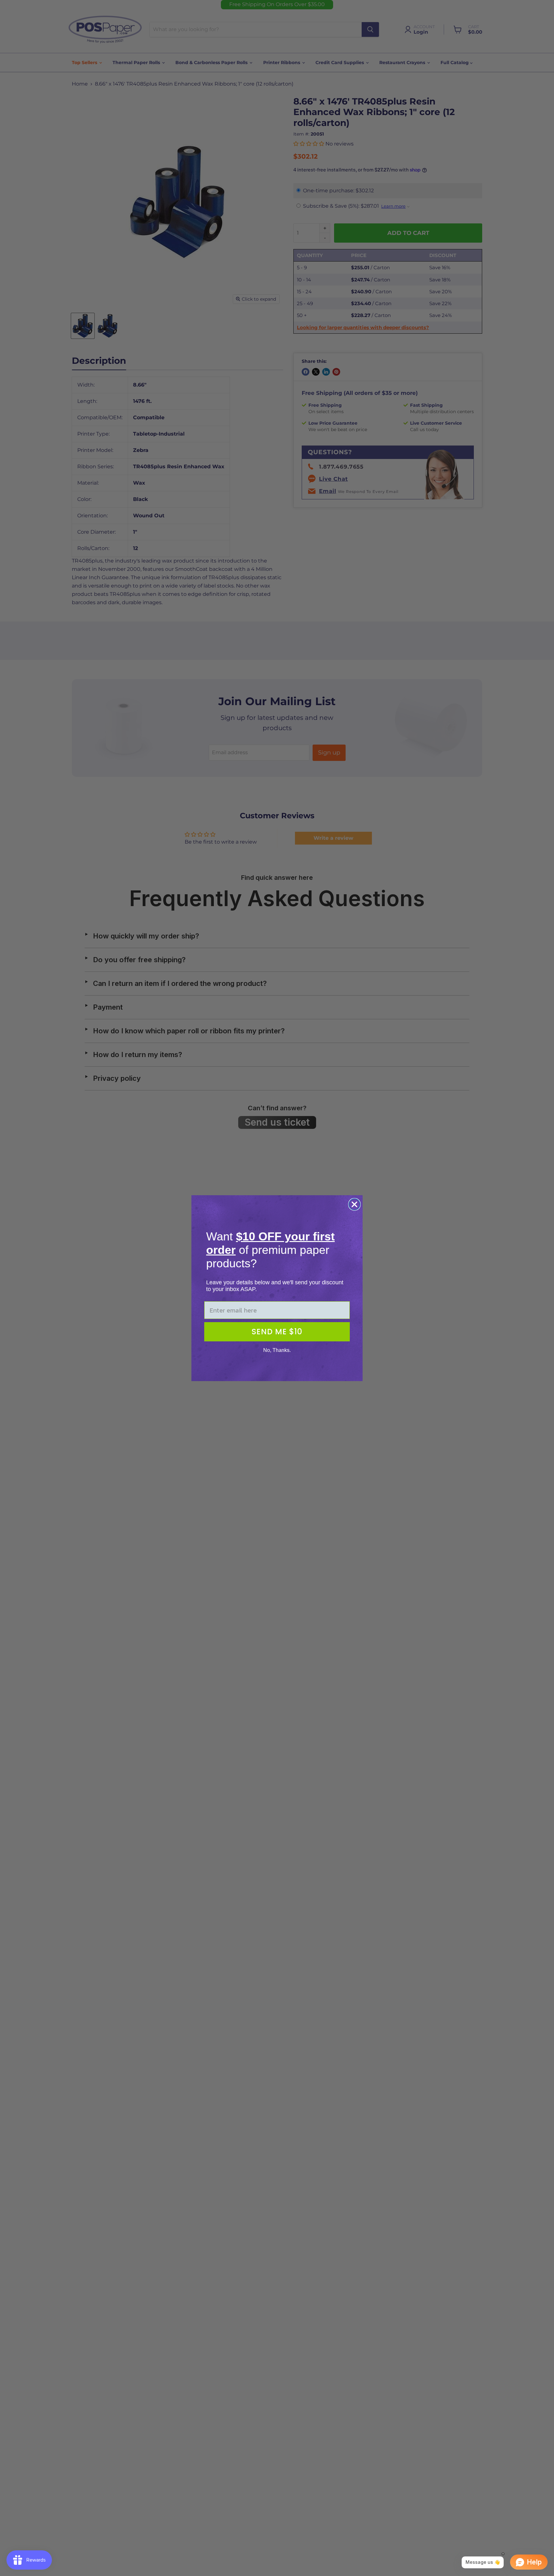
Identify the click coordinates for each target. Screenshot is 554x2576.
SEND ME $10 (277, 1332)
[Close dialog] (354, 1204)
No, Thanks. (277, 1350)
